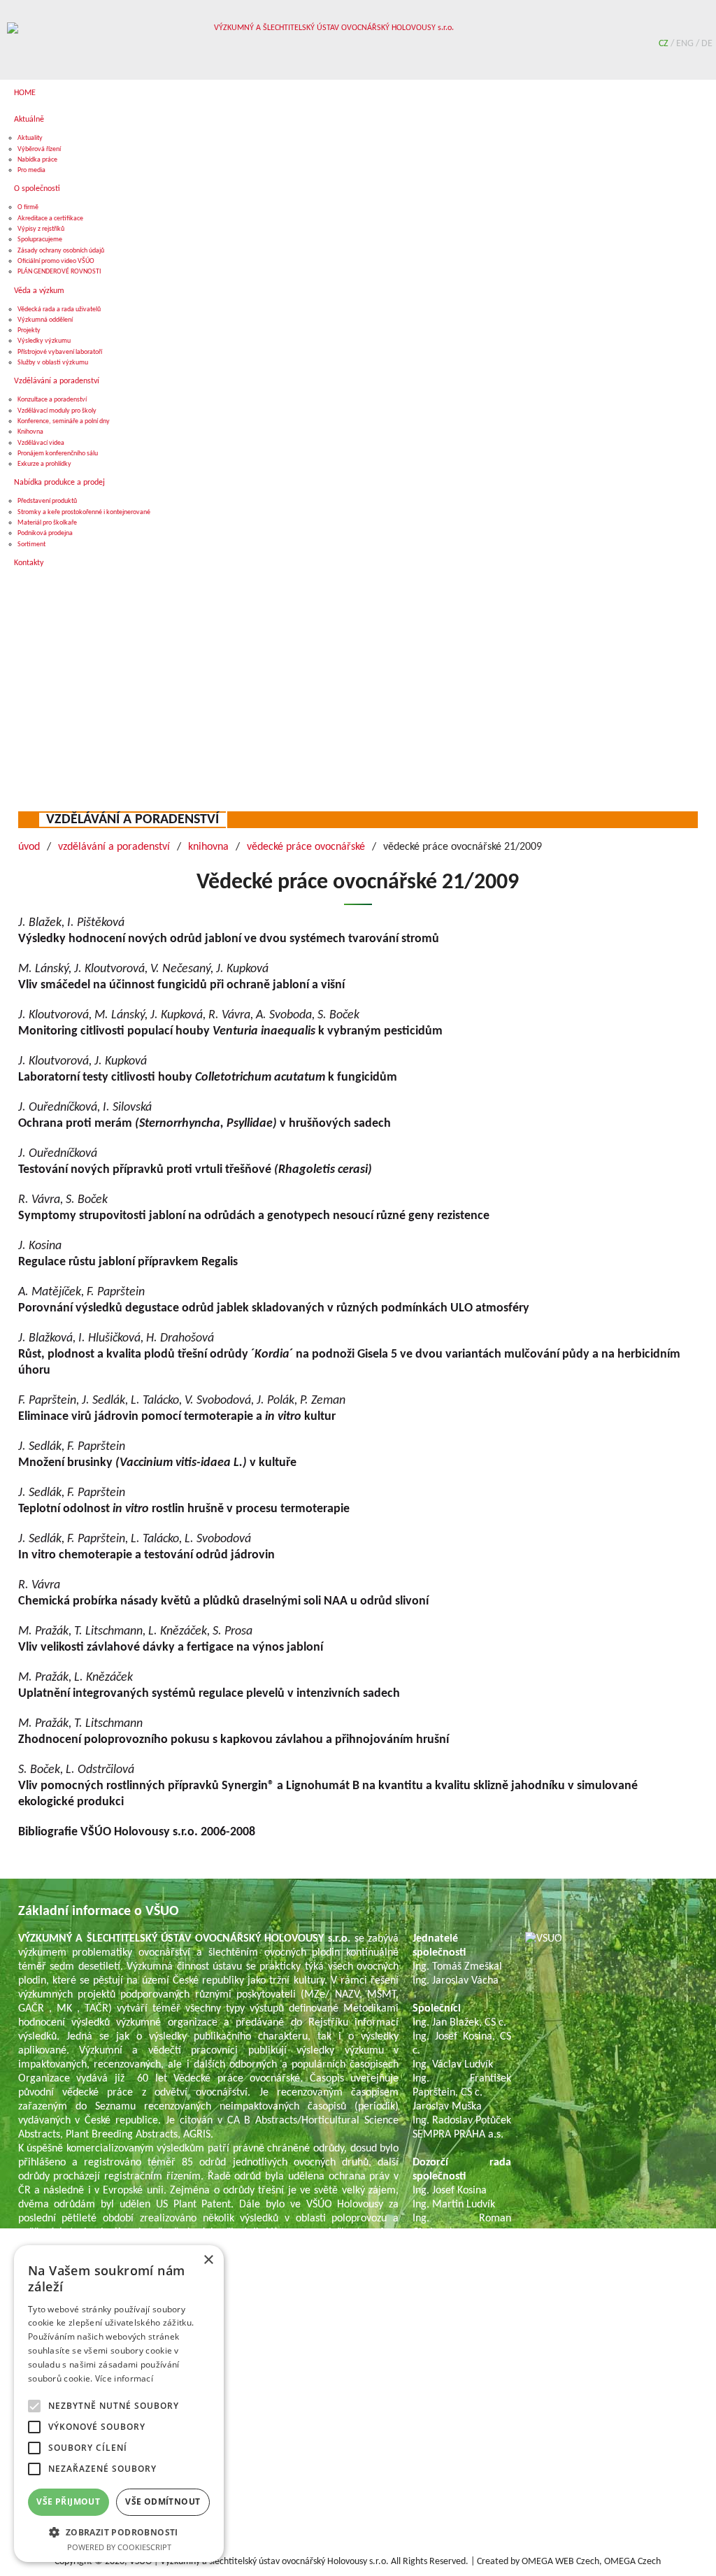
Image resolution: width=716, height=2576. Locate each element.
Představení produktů (47, 501)
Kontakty (29, 563)
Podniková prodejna (45, 533)
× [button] (208, 2260)
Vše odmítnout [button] (163, 2502)
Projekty (29, 330)
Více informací (124, 2378)
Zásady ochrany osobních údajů (61, 251)
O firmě (28, 207)
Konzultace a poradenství (52, 400)
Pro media (31, 170)
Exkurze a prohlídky (44, 464)
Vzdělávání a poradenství (57, 381)
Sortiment (31, 545)
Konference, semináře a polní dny (64, 421)
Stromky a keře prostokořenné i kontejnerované (84, 512)
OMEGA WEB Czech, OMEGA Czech (591, 2562)
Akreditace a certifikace (50, 219)
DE (707, 44)
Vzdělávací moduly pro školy (57, 411)
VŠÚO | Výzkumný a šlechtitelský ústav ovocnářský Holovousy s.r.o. (259, 2562)
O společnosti (37, 189)
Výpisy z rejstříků (41, 229)
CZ (665, 44)
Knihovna (30, 432)
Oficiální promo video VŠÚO (56, 261)
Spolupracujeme (40, 240)
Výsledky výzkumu (44, 341)
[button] (119, 2532)
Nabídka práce (37, 160)
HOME (25, 93)
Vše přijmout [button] (68, 2502)
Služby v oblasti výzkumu (53, 363)
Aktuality (30, 138)
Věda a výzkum (39, 291)
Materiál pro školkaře (47, 523)
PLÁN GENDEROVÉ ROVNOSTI (59, 272)
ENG (686, 44)
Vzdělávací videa (41, 443)
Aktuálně (29, 120)
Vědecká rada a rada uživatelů (59, 309)
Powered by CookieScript (119, 2547)
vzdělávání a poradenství (133, 820)
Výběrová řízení (39, 149)
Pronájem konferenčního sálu (58, 454)
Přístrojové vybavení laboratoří (60, 352)
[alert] (119, 2404)
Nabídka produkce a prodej (59, 483)
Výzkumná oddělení (45, 320)
